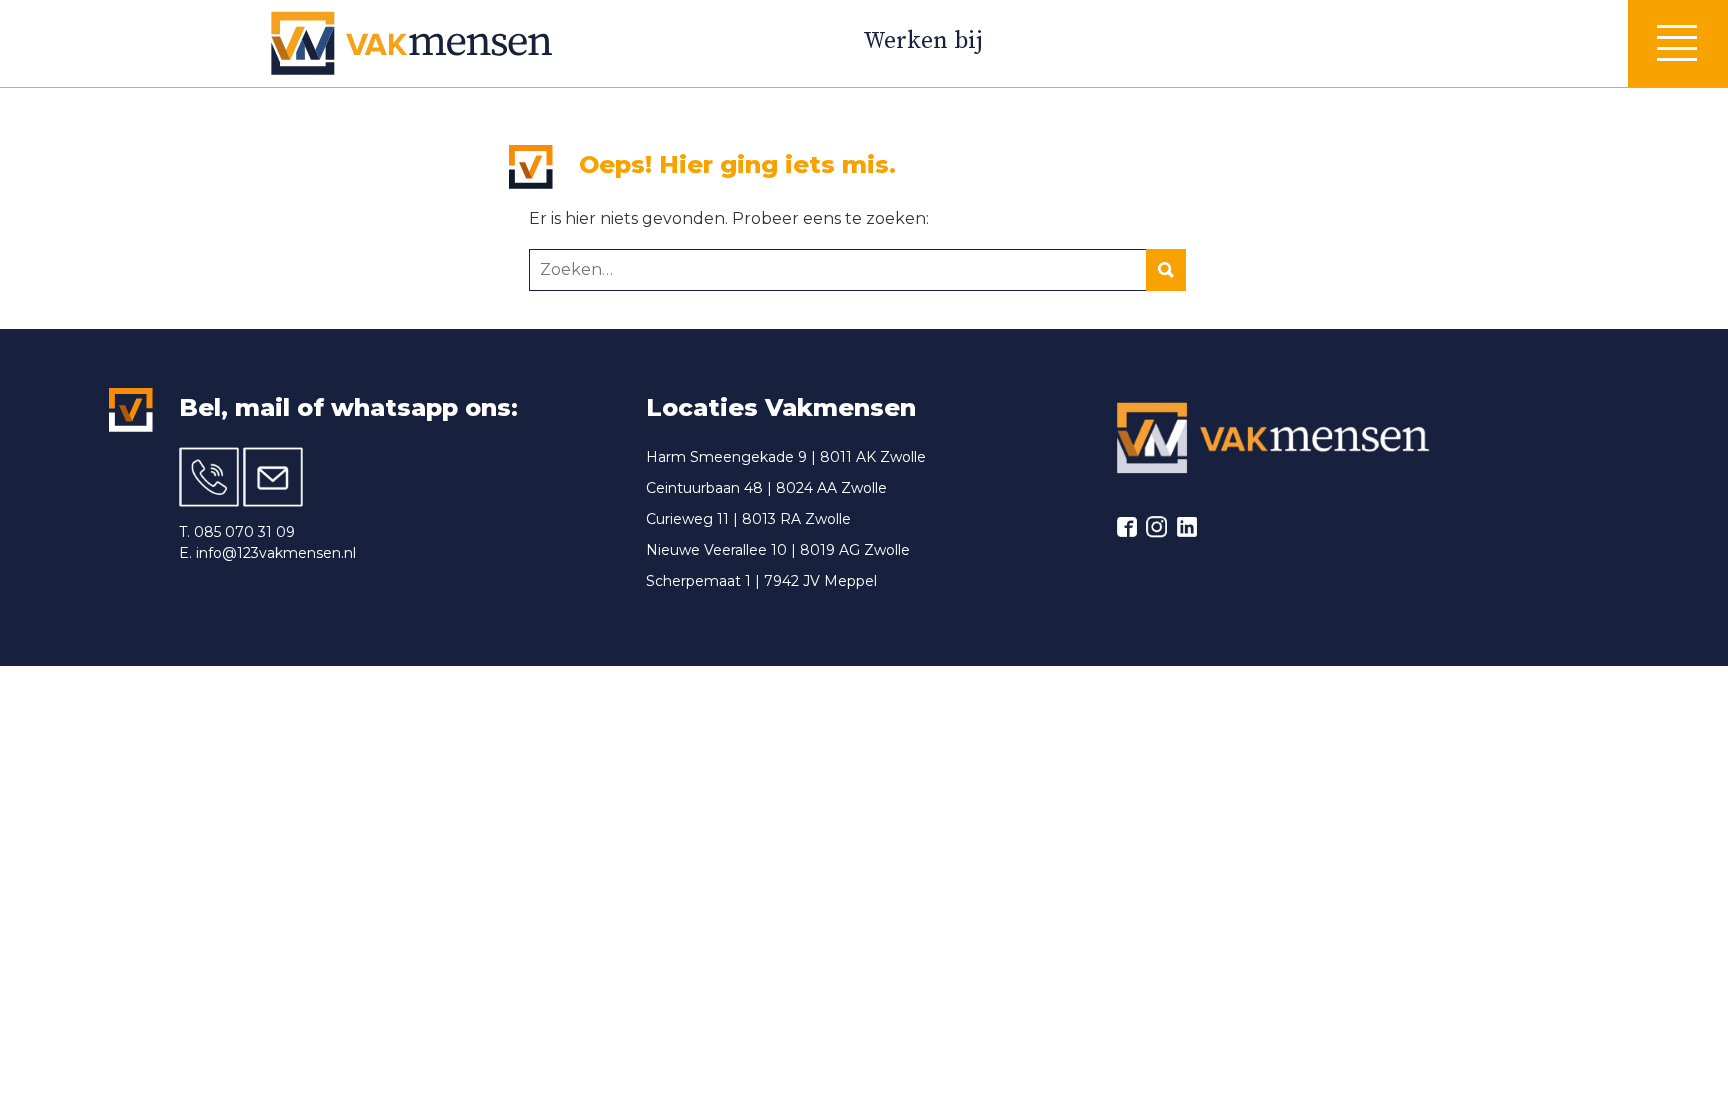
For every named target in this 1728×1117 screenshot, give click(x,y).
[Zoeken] (1166, 270)
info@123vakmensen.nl (276, 553)
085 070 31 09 (244, 532)
